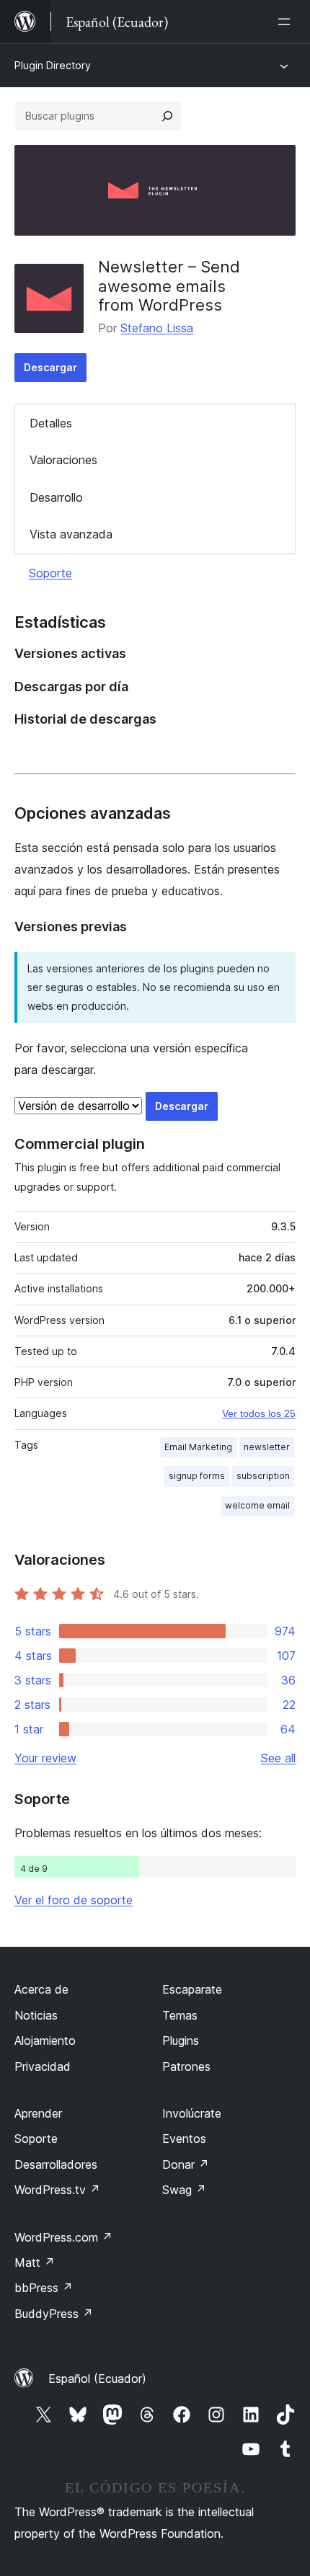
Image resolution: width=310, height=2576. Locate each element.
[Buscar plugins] (167, 116)
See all (278, 1758)
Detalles (51, 423)
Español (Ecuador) (97, 2379)
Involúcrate (192, 2113)
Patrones (186, 2066)
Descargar (50, 367)
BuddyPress (54, 2314)
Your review (45, 1758)
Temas (180, 2015)
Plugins (181, 2040)
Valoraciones (63, 460)
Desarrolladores (56, 2164)
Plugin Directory (53, 65)
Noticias (36, 2015)
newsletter (267, 1447)
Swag (184, 2190)
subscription (263, 1476)
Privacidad (43, 2066)
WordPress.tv (57, 2190)
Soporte (50, 573)
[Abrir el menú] (287, 22)
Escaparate (192, 1989)
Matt (35, 2262)
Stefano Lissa (157, 328)
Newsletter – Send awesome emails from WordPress (169, 286)
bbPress (44, 2288)
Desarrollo (56, 497)
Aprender (38, 2113)
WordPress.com (63, 2237)
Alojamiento (45, 2040)
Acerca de (41, 1989)
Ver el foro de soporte (74, 1900)
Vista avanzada (71, 534)
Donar (186, 2164)
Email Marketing (198, 1447)
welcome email (257, 1505)
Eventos (184, 2138)
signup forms (197, 1476)
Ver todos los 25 (259, 1413)
